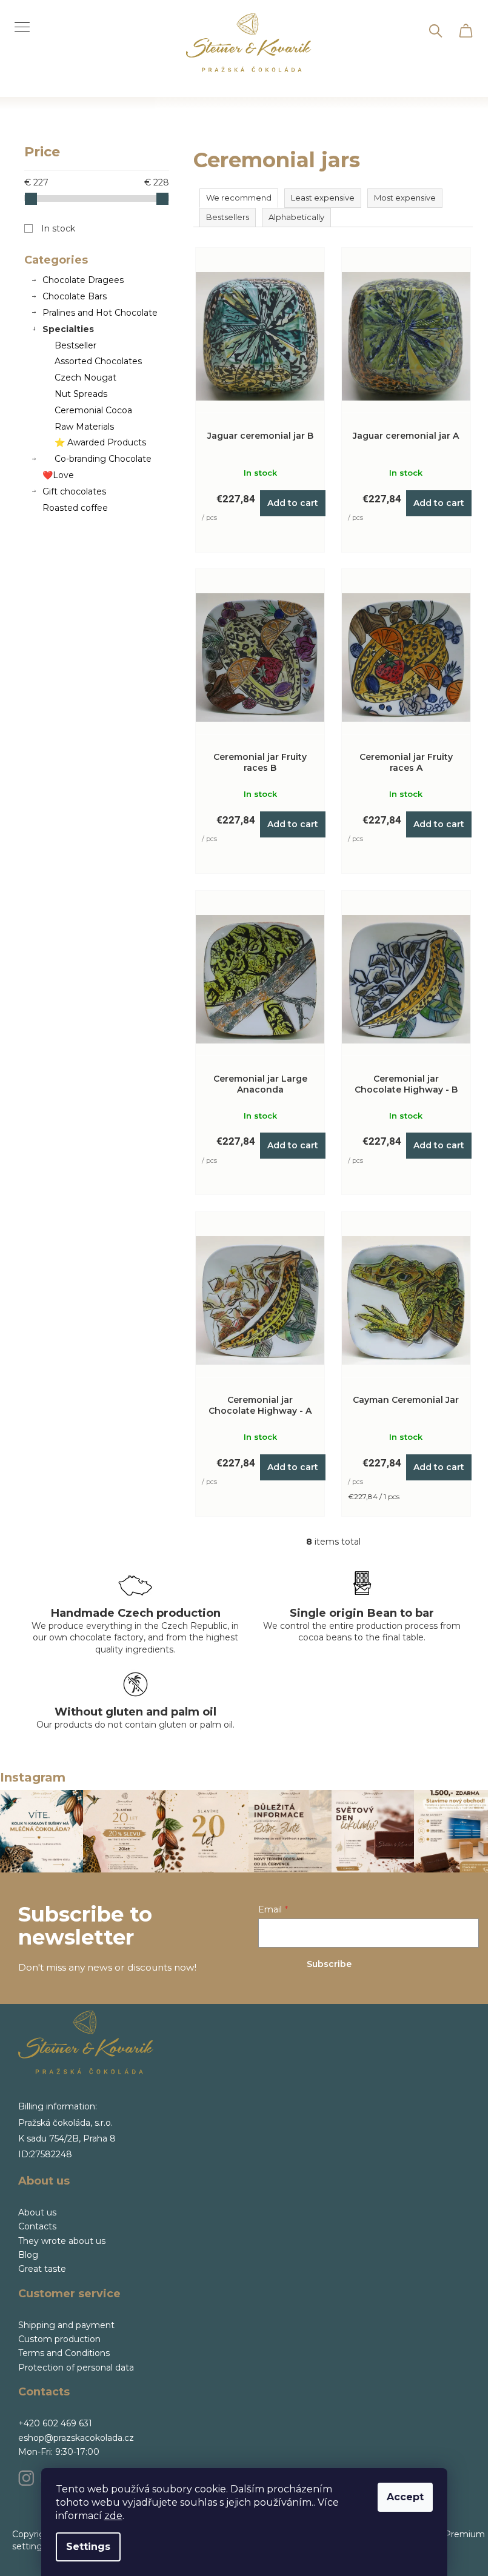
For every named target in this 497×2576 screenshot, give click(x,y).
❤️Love (58, 475)
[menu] (18, 20)
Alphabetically (296, 217)
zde (113, 2516)
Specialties (68, 329)
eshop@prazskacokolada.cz (76, 2438)
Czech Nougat (85, 378)
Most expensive (405, 198)
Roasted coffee (75, 508)
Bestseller (75, 345)
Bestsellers (228, 217)
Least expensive (323, 198)
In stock (58, 228)
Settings (88, 2547)
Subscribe (329, 1964)
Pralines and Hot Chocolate (100, 313)
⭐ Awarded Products (100, 442)
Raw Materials (84, 427)
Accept (405, 2497)
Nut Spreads (81, 394)
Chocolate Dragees (83, 280)
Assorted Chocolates (98, 361)
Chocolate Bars (75, 296)
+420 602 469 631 (55, 2423)
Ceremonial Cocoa (93, 410)
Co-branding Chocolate (103, 459)
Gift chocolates (74, 491)
